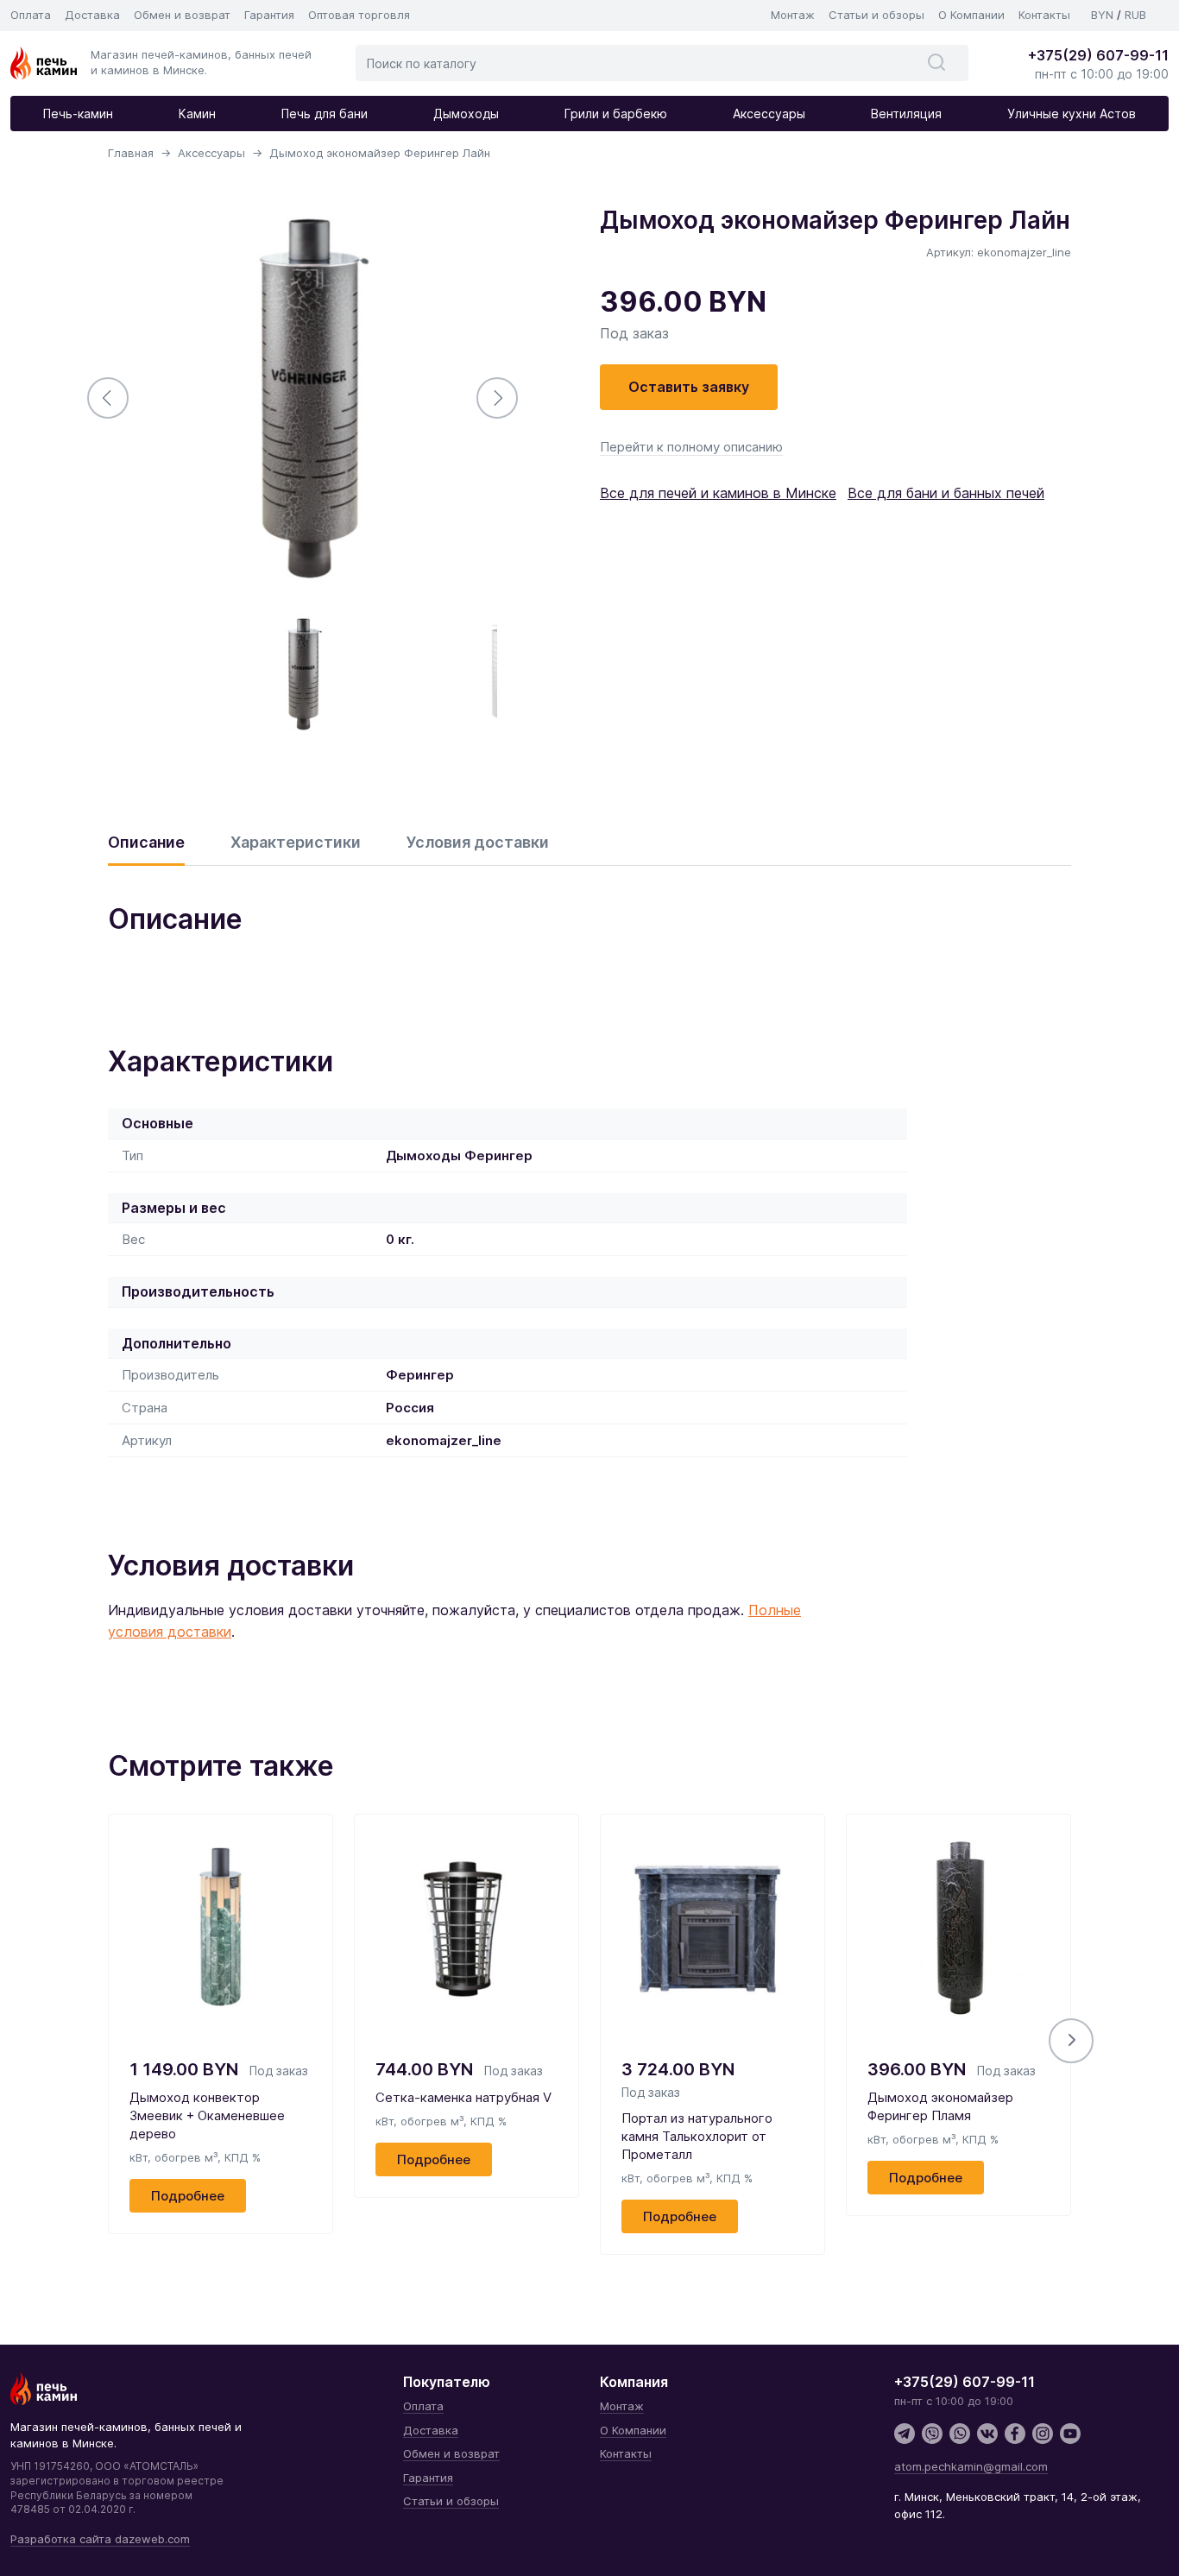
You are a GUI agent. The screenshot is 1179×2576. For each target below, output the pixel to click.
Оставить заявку (689, 387)
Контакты (1044, 15)
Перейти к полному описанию (691, 447)
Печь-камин (78, 114)
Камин (197, 114)
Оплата (31, 15)
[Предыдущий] (108, 398)
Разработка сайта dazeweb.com (100, 2539)
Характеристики (296, 842)
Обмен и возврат (182, 15)
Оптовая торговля (359, 15)
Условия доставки (478, 842)
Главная (131, 153)
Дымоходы (466, 114)
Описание (146, 842)
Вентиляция (906, 114)
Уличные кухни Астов (1072, 114)
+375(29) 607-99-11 (1098, 55)
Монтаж (793, 15)
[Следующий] (497, 398)
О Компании (971, 15)
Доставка (92, 15)
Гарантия (269, 15)
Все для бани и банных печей (946, 493)
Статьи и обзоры (876, 15)
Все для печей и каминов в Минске (718, 493)
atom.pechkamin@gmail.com (971, 2466)
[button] (1071, 2041)
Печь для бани (325, 114)
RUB (1135, 15)
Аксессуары (769, 114)
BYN (1102, 15)
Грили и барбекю (616, 114)
